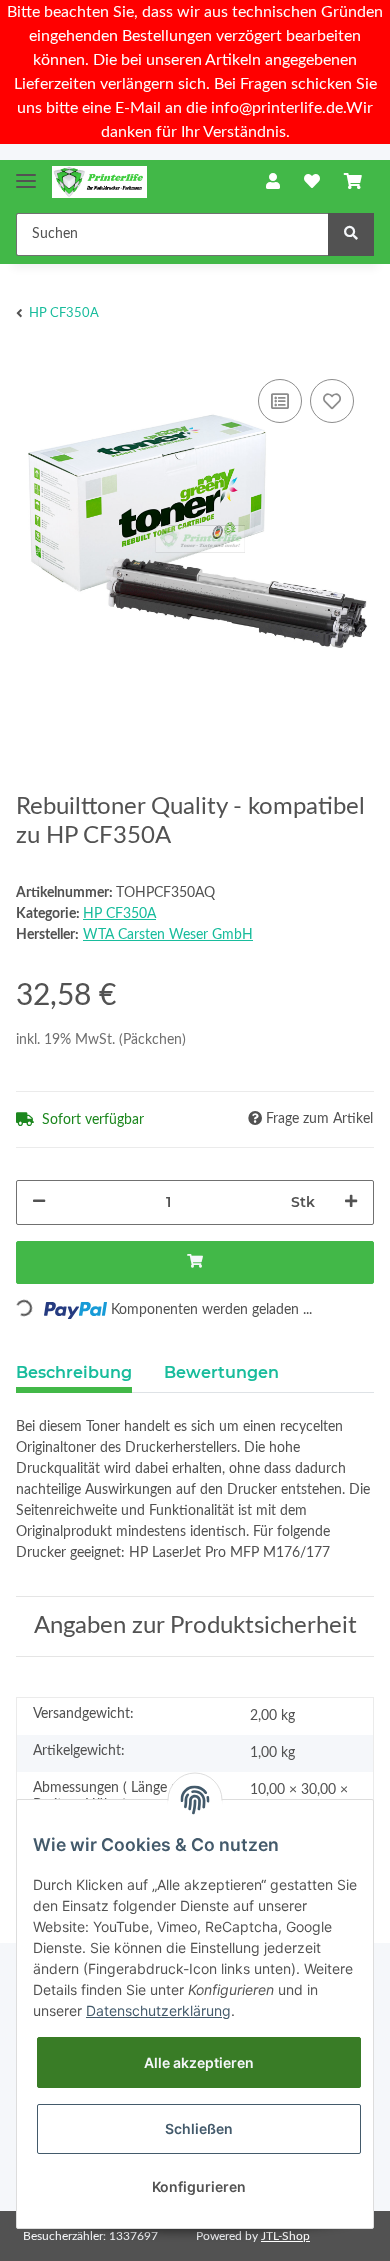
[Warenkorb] (353, 182)
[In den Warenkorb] (195, 1262)
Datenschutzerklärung (158, 2010)
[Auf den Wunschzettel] (332, 401)
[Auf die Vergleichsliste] (280, 401)
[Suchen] (351, 234)
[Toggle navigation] (26, 172)
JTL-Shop (285, 2236)
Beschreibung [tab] (74, 1372)
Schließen (199, 2128)
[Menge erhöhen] (351, 1202)
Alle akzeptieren (199, 2062)
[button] (273, 182)
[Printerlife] (99, 182)
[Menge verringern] (39, 1202)
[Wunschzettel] (312, 182)
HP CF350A (119, 914)
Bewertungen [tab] (221, 1372)
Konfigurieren (199, 2186)
